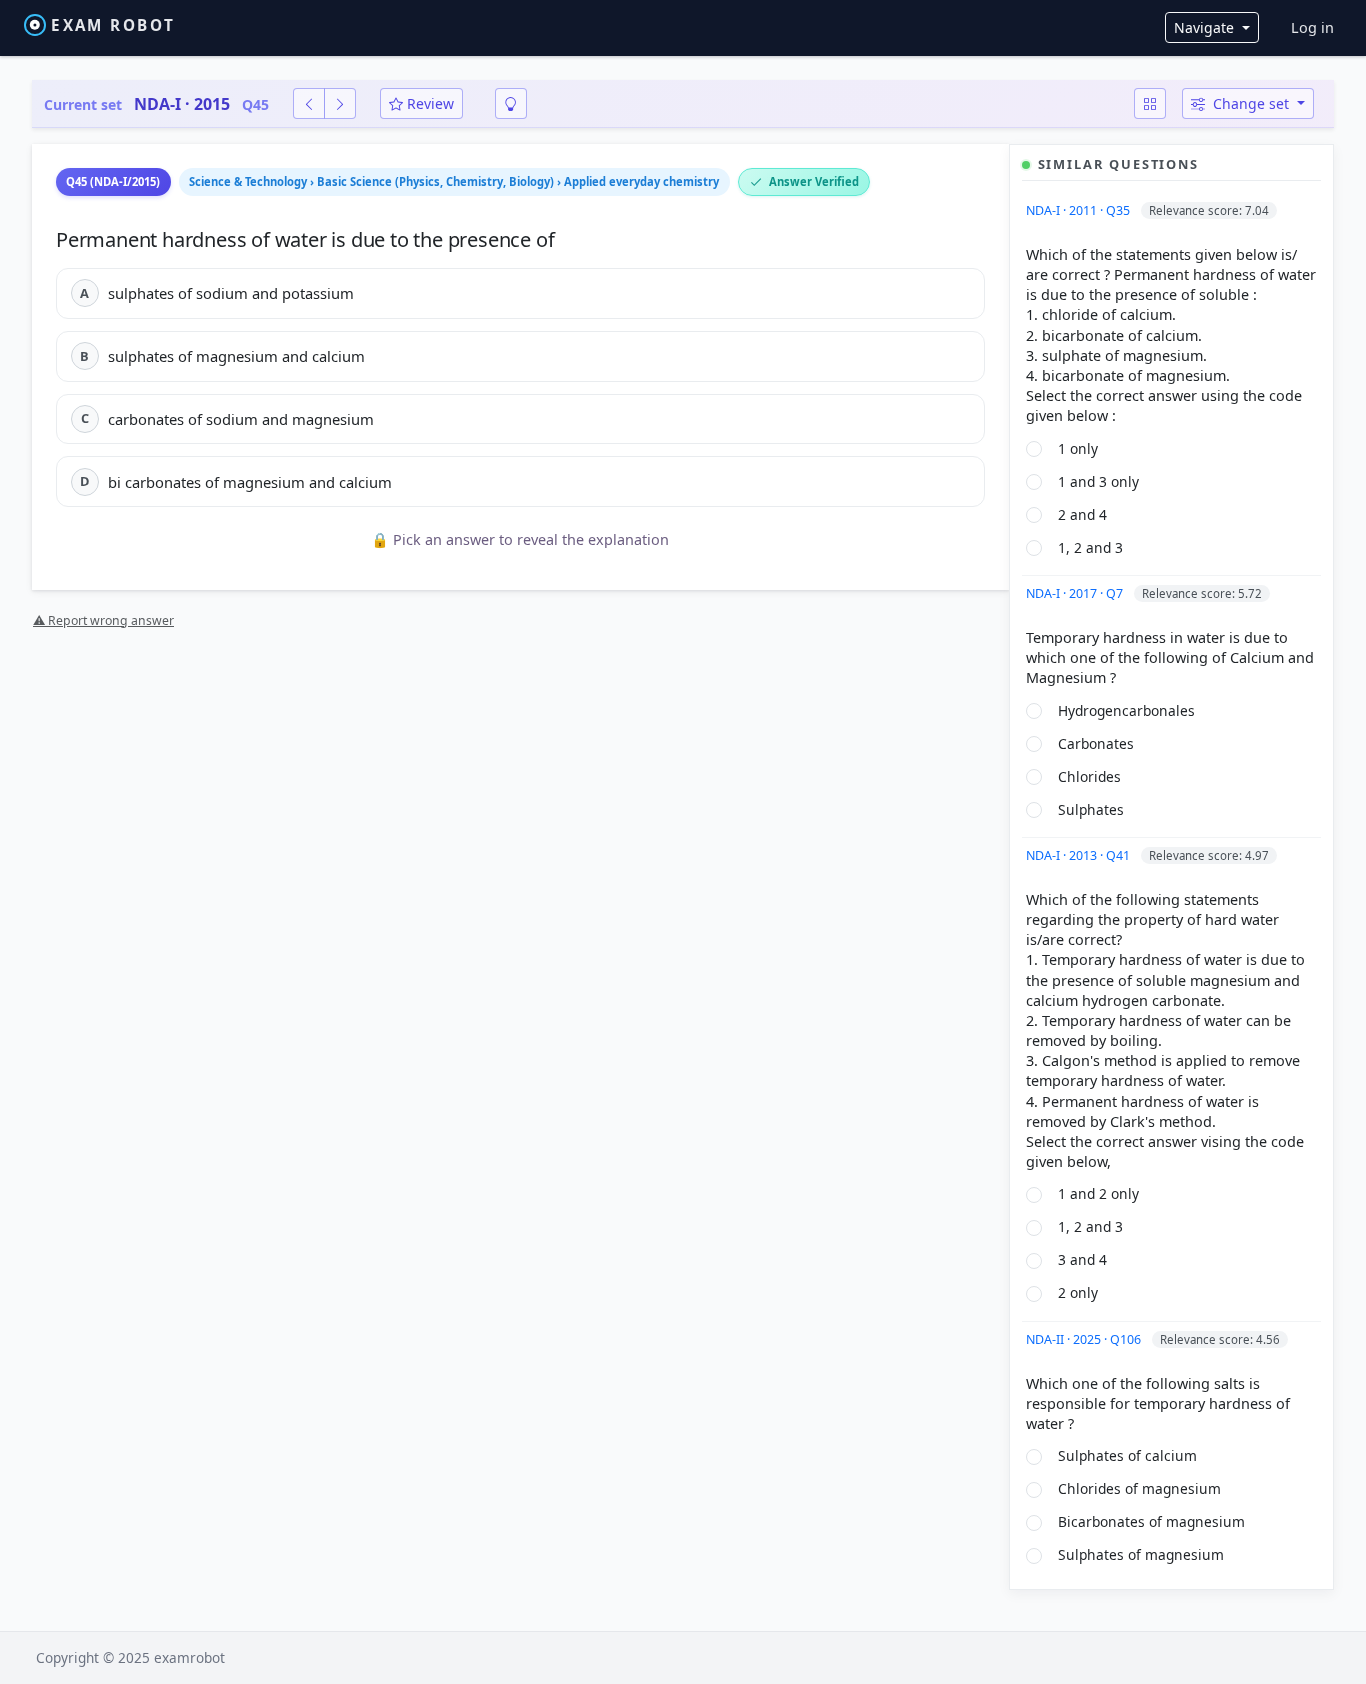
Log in (1312, 27)
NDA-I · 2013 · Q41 (1079, 855)
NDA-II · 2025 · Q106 (1085, 1339)
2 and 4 (1082, 514)
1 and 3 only (1098, 481)
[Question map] (1150, 103)
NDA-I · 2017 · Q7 (1076, 593)
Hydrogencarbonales (1126, 710)
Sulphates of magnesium (1141, 1554)
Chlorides (1089, 776)
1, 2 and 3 (1090, 547)
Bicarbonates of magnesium (1151, 1521)
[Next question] (340, 103)
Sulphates (1091, 809)
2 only (1078, 1292)
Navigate (1206, 27)
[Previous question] (309, 103)
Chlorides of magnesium (1139, 1488)
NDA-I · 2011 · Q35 (1079, 210)
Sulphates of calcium (1127, 1455)
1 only (1078, 448)
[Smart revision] (511, 103)
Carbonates (1096, 743)
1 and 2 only (1098, 1193)
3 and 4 (1082, 1259)
